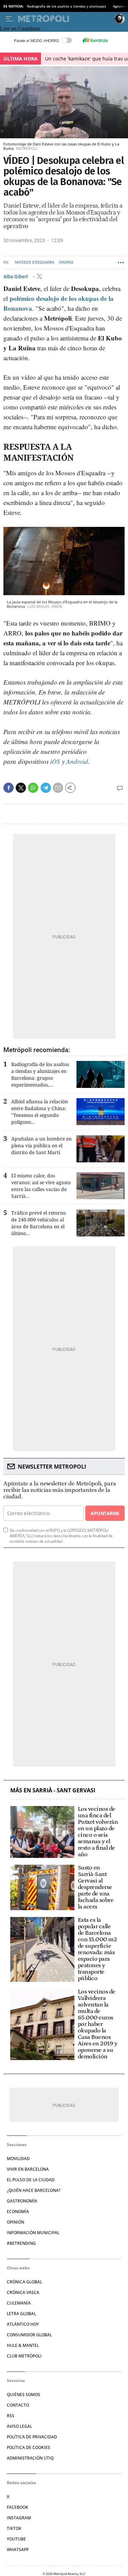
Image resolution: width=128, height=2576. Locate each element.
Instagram (19, 2518)
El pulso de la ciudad (31, 2180)
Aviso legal (19, 2426)
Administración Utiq (30, 2458)
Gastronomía (22, 2201)
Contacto (18, 2405)
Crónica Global (24, 2282)
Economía (18, 2211)
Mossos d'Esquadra (35, 262)
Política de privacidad (32, 2437)
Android (77, 761)
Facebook (18, 2507)
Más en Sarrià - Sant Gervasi (53, 1790)
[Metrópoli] (65, 19)
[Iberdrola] (95, 40)
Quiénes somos (24, 2395)
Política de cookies (29, 2447)
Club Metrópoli (24, 2356)
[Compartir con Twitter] (21, 788)
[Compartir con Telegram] (46, 788)
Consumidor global (29, 2335)
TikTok (14, 2528)
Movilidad (18, 2159)
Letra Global (21, 2314)
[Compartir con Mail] (58, 788)
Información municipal (33, 2233)
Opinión (16, 2222)
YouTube (16, 2539)
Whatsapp (18, 2550)
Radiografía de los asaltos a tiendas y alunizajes (67, 6)
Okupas (66, 262)
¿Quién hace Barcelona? (34, 2190)
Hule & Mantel (23, 2345)
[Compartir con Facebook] (9, 788)
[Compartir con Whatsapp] (33, 788)
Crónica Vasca (23, 2292)
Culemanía (19, 2303)
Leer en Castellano (20, 29)
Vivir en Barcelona (28, 2169)
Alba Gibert (16, 277)
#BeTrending (21, 2243)
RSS (11, 2416)
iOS (55, 761)
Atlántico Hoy (23, 2324)
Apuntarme (105, 1513)
